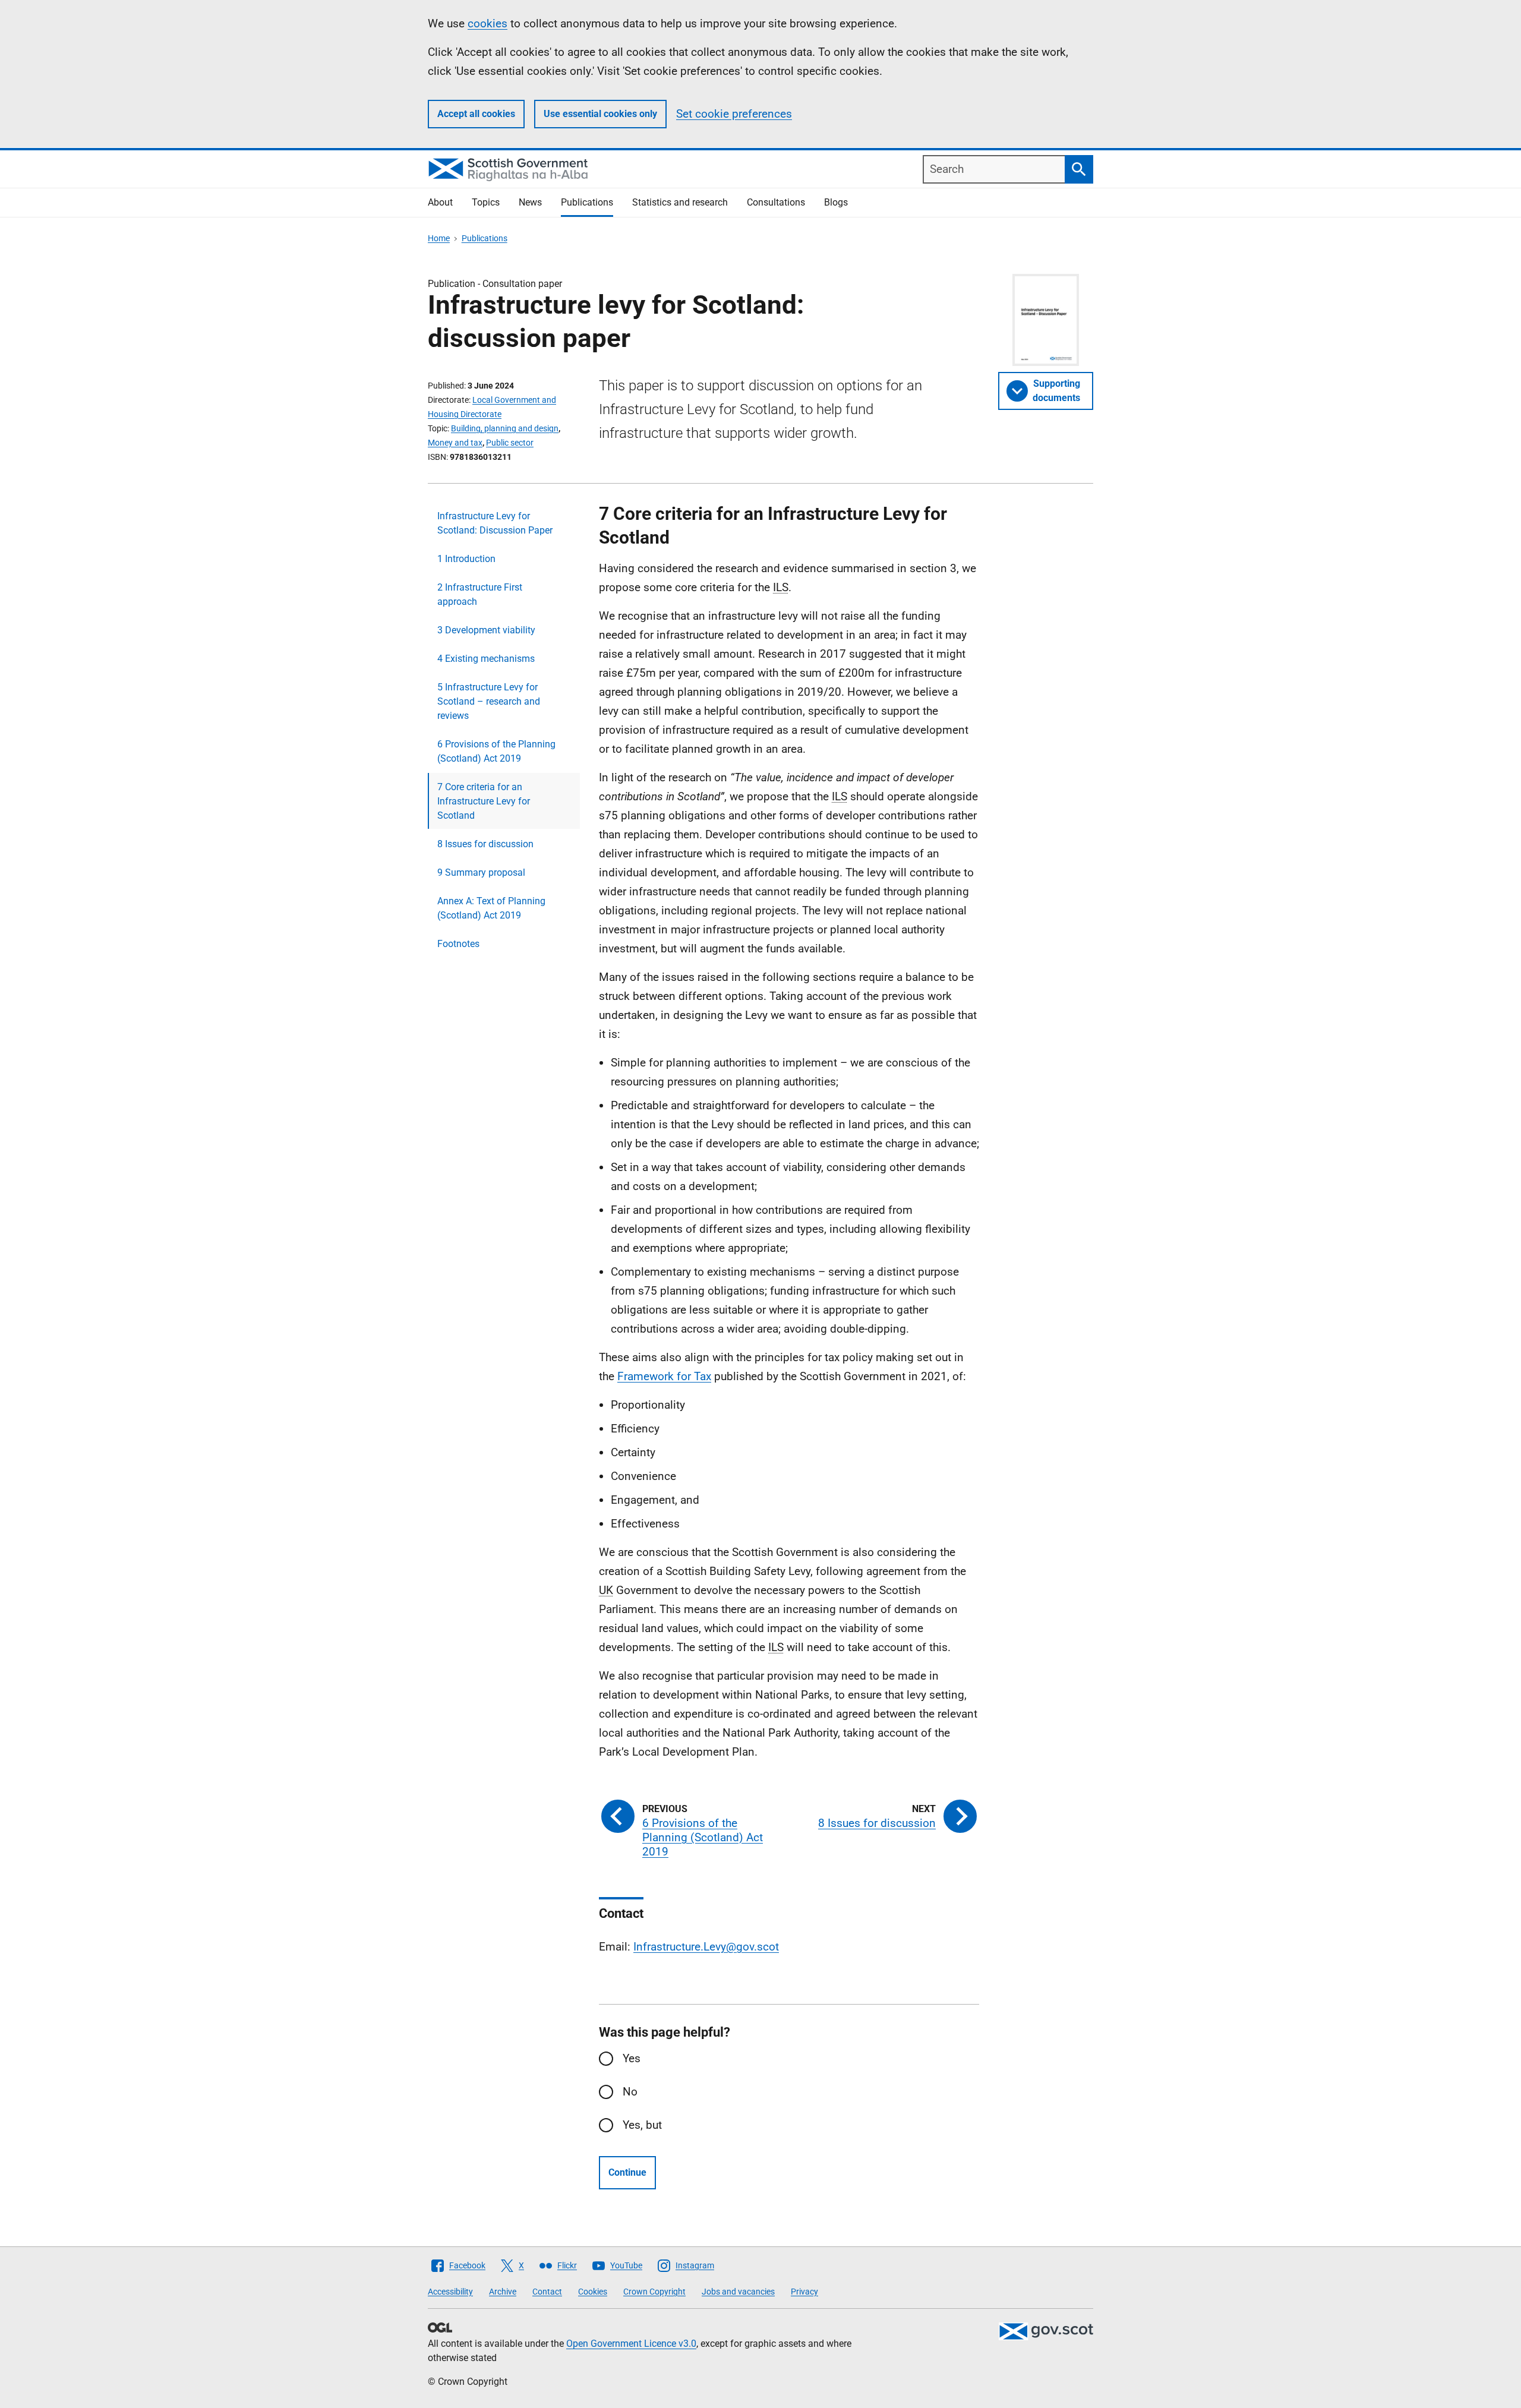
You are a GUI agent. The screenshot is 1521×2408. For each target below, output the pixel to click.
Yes (632, 2058)
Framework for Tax (664, 1376)
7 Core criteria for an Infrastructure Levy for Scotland (484, 801)
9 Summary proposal (481, 872)
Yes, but (642, 2125)
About (440, 202)
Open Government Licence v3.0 (631, 2344)
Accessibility (450, 2292)
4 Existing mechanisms (486, 659)
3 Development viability (486, 630)
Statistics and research (680, 202)
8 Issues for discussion (485, 844)
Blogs (836, 202)
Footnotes (458, 944)
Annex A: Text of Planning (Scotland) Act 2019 (491, 908)
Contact (547, 2292)
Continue (627, 2172)
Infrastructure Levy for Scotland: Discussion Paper (495, 523)
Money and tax (455, 443)
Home (439, 238)
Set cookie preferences (734, 114)
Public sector (510, 443)
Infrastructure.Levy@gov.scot (706, 1947)
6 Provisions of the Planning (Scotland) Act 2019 (496, 751)
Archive (503, 2292)
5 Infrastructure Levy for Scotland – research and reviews (489, 701)
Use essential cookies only (600, 114)
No (630, 2092)
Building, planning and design (505, 428)
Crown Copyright (654, 2292)
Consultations (776, 202)
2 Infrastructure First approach (480, 594)
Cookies (593, 2292)
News (530, 202)
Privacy (804, 2292)
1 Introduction (466, 559)
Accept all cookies (476, 114)
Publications (587, 202)
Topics (486, 202)
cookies (487, 23)
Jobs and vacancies (738, 2292)
